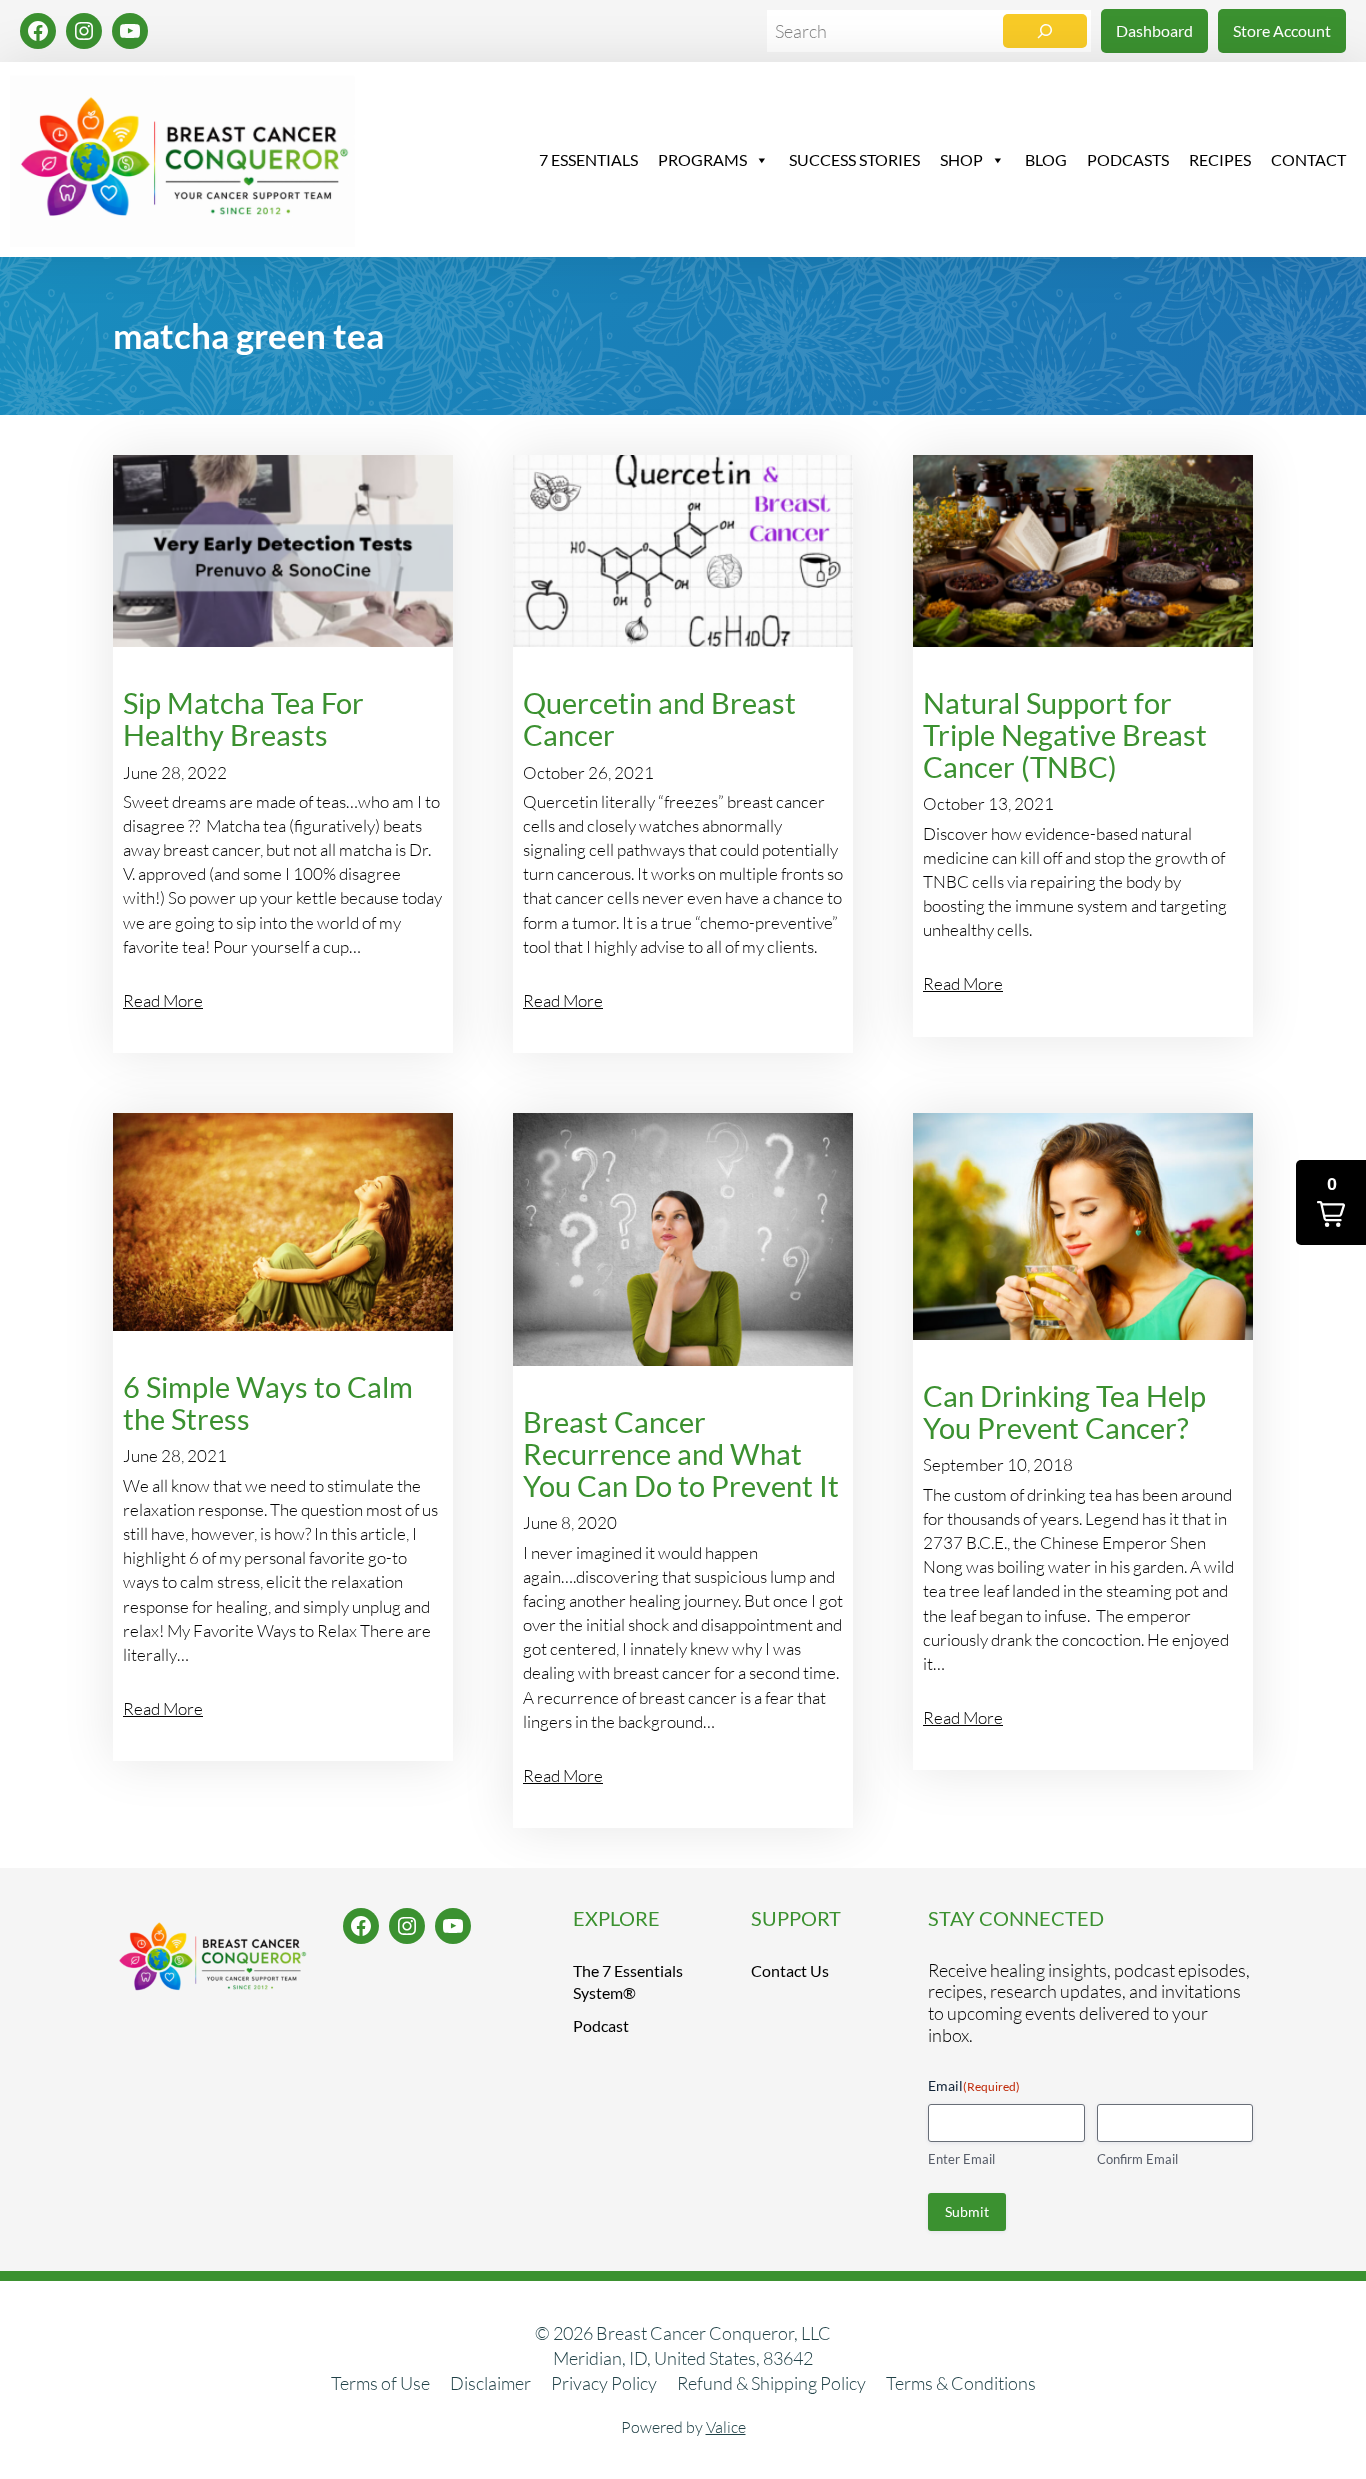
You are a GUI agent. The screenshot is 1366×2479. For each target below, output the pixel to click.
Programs (702, 159)
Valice (726, 2427)
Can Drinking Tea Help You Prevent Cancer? (1064, 1412)
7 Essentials (588, 159)
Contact (1308, 159)
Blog (1046, 159)
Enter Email (961, 2159)
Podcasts (1128, 159)
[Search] (1045, 31)
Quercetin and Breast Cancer (659, 719)
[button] (1331, 1202)
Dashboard (1154, 30)
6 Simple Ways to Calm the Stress (268, 1403)
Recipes (1220, 159)
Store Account (1282, 30)
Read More (163, 1000)
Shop (961, 159)
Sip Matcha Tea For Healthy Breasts (243, 719)
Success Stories (854, 159)
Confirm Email (1137, 2159)
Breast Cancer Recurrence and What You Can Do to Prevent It (681, 1453)
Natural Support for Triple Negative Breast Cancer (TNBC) (1065, 734)
